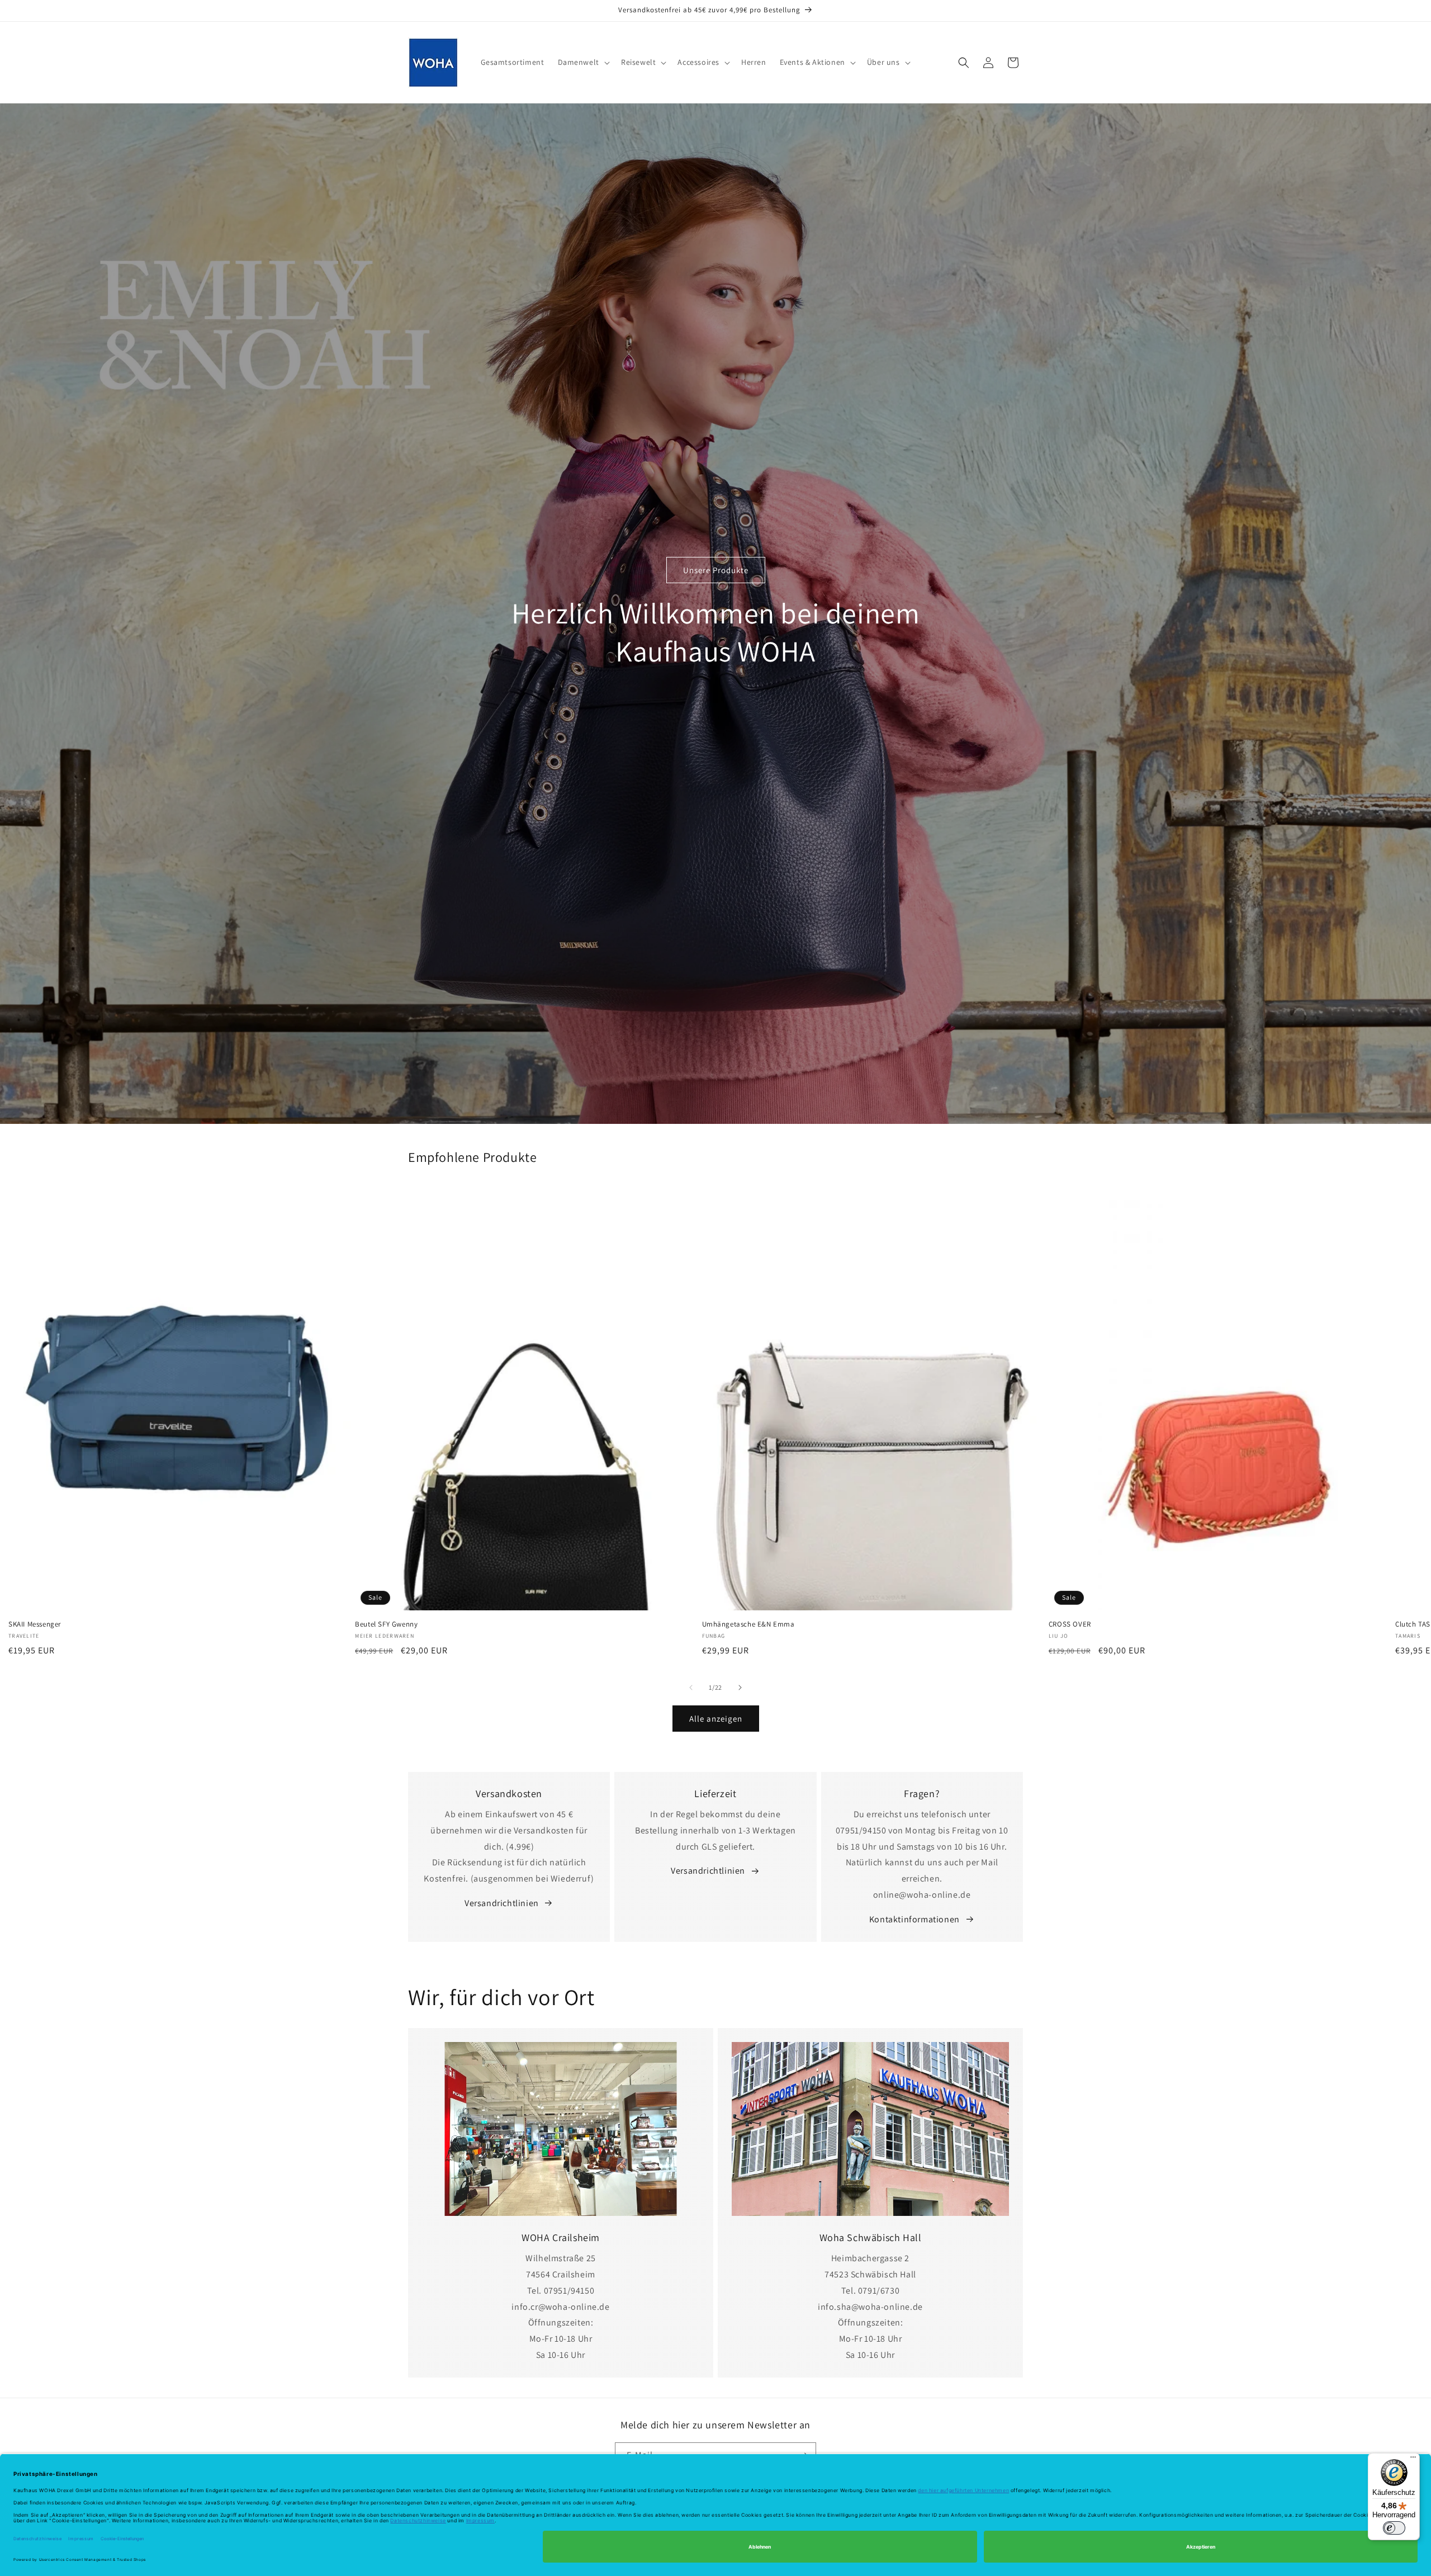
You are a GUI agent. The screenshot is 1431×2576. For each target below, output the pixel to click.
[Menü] (1413, 2460)
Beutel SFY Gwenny (386, 1624)
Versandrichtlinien (502, 1903)
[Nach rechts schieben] (740, 1688)
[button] (583, 62)
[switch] (1394, 2528)
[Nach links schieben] (691, 1688)
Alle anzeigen (716, 1719)
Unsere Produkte (716, 570)
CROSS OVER (1070, 1624)
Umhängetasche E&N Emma (748, 1624)
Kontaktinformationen (914, 1919)
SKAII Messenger (35, 1624)
